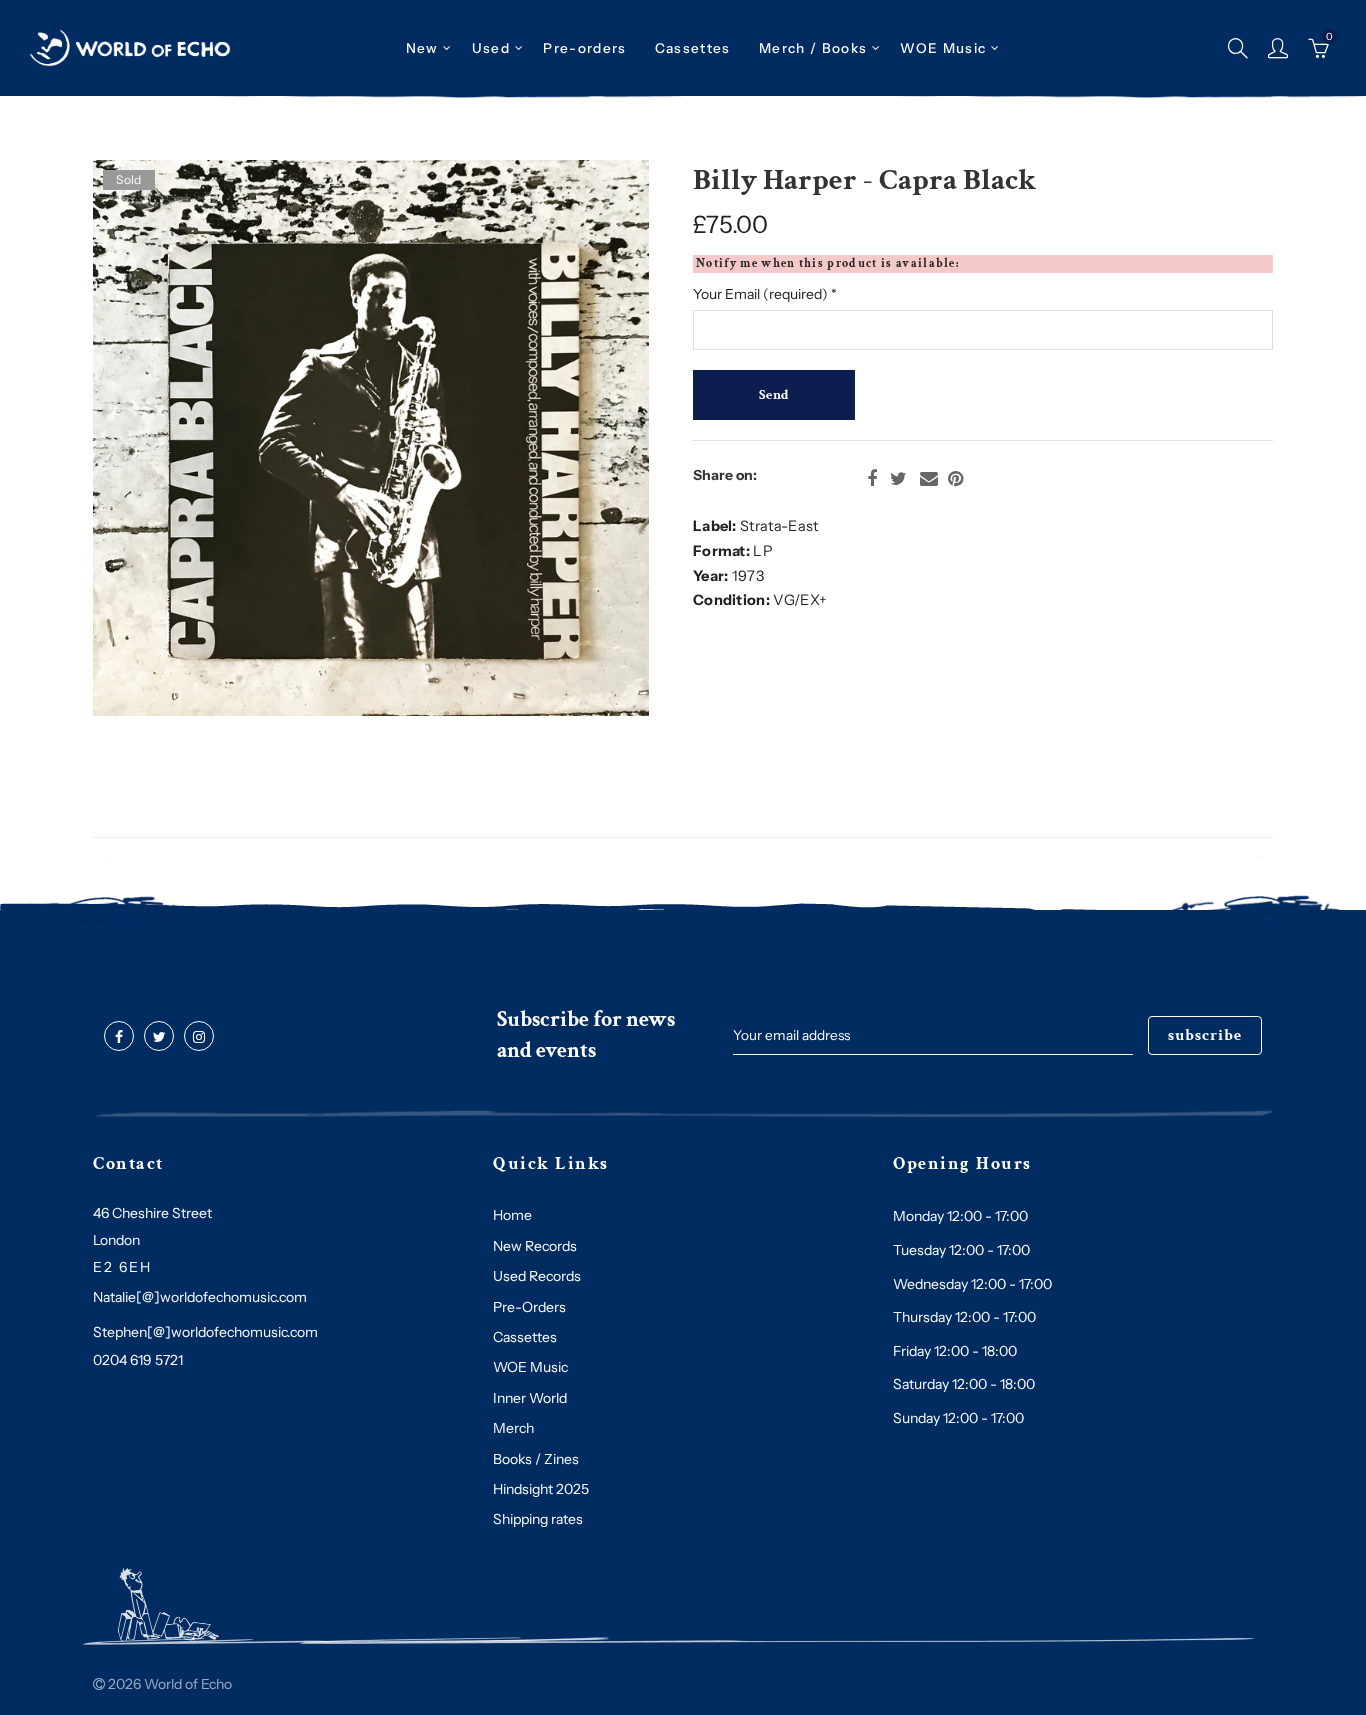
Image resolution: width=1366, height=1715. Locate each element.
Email (929, 479)
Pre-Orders (529, 1307)
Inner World (530, 1398)
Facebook (872, 479)
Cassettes (525, 1337)
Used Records (537, 1276)
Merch (513, 1428)
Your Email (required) (765, 294)
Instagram (199, 1037)
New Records (535, 1246)
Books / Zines (536, 1459)
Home (512, 1215)
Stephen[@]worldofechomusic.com (205, 1332)
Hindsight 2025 (541, 1489)
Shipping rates (538, 1519)
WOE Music (943, 48)
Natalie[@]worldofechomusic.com (200, 1297)
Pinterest (955, 479)
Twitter (898, 479)
